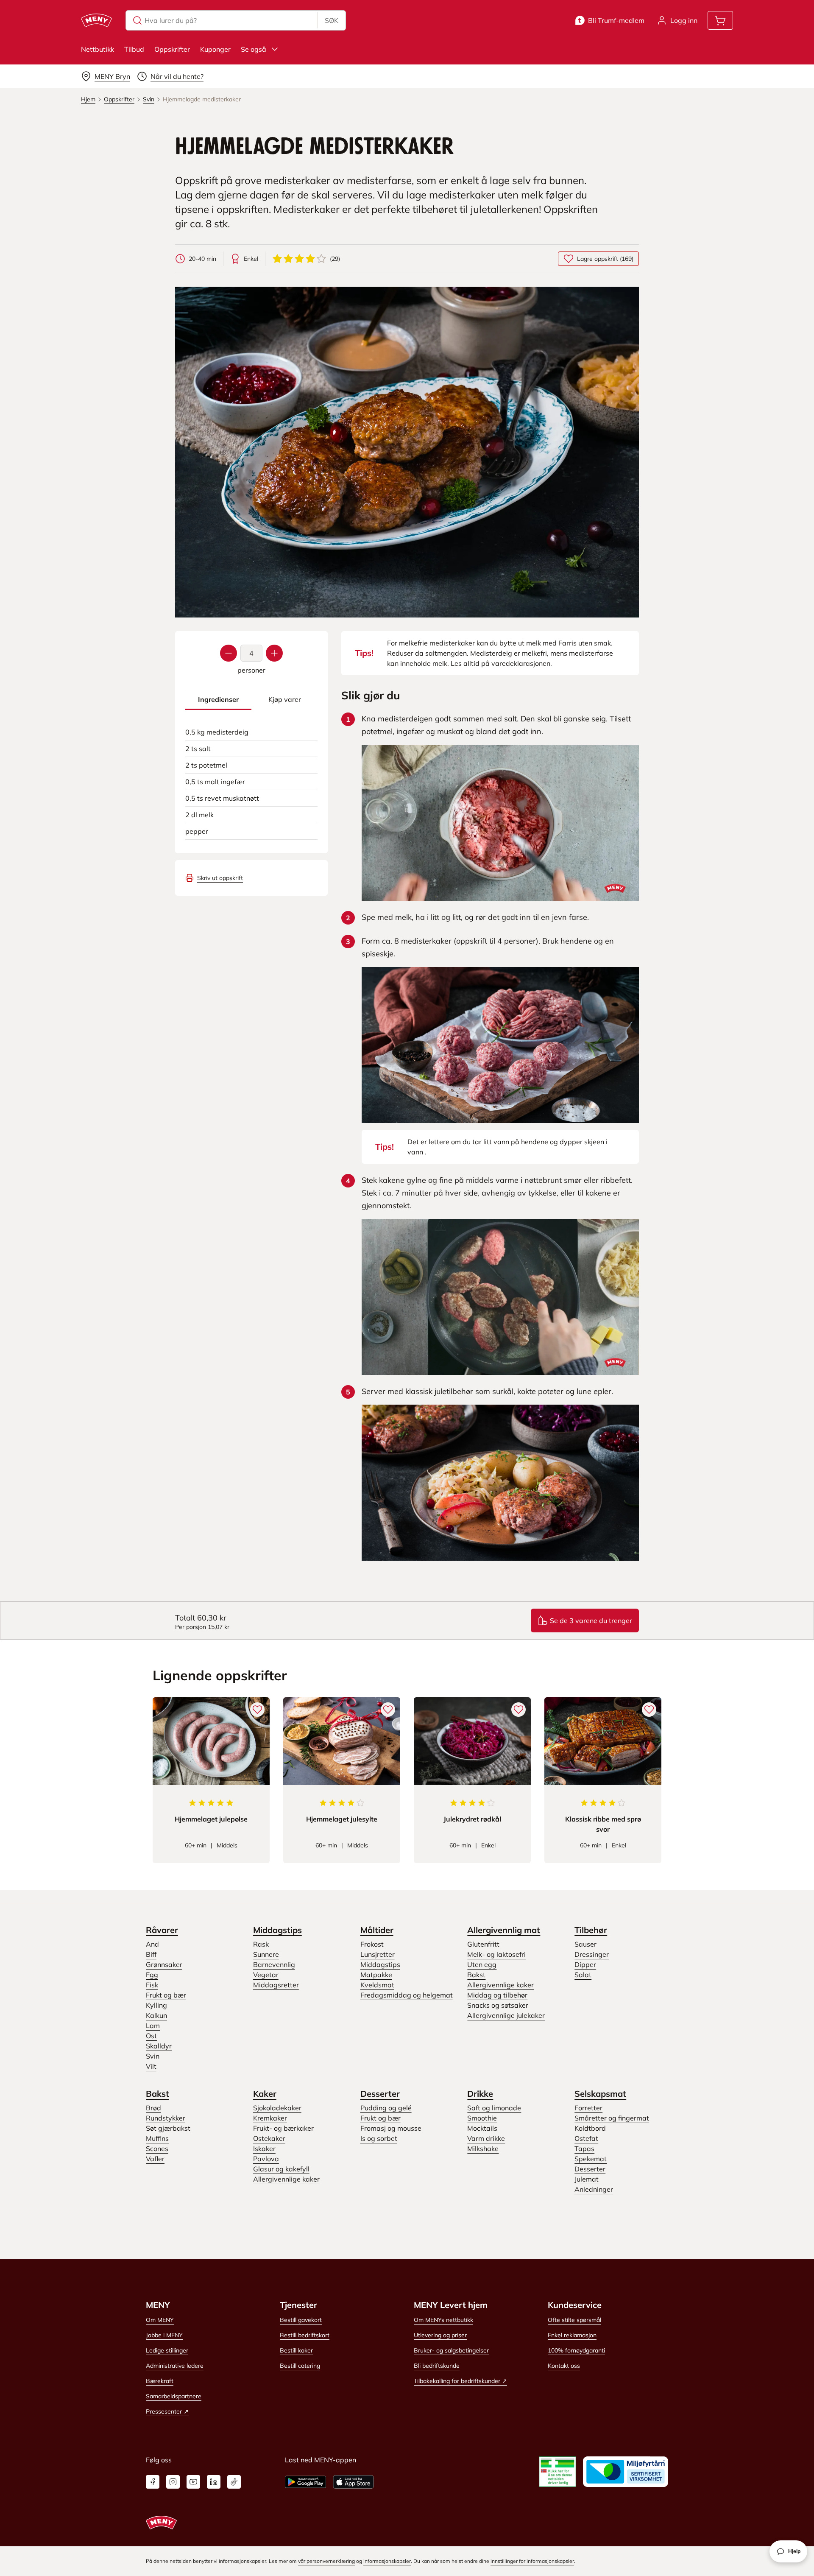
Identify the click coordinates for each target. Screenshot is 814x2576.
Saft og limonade (494, 2108)
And (152, 1944)
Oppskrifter (172, 49)
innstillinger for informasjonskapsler (532, 2561)
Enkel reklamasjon (572, 2335)
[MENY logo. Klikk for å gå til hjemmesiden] (96, 20)
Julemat (587, 2179)
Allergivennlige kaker (500, 1985)
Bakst (476, 1975)
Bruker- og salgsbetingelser (451, 2350)
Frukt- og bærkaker (283, 2128)
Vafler (155, 2159)
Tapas (584, 2149)
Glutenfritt (483, 1944)
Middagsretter (276, 1985)
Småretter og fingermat (612, 2118)
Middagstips (277, 1930)
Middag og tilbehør (497, 1995)
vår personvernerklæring (326, 2561)
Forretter (588, 2108)
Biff (151, 1954)
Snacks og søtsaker (498, 2005)
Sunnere (266, 1954)
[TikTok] (234, 2482)
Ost (151, 2036)
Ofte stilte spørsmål (574, 2320)
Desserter (380, 2094)
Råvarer (162, 1930)
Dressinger (592, 1954)
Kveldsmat (377, 1985)
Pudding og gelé (386, 2108)
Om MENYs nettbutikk (443, 2320)
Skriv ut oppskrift (220, 878)
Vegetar (266, 1975)
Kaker (265, 2094)
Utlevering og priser (440, 2335)
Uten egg (482, 1964)
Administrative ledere (175, 2366)
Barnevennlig (274, 1964)
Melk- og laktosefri (496, 1954)
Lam (153, 2026)
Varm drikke (486, 2138)
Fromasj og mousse (391, 2128)
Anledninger (594, 2189)
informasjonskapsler (387, 2561)
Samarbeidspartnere (174, 2396)
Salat (583, 1975)
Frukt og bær (166, 1995)
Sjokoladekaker (277, 2108)
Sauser (585, 1944)
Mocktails (482, 2128)
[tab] (218, 700)
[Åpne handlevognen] (720, 20)
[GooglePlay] (305, 2482)
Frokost (372, 1944)
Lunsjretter (378, 1954)
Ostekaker (269, 2138)
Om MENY (160, 2320)
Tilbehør (591, 1930)
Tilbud (134, 49)
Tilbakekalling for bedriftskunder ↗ (460, 2381)
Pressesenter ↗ (167, 2411)
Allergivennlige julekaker (506, 2015)
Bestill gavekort (301, 2320)
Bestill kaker (296, 2350)
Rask (261, 1944)
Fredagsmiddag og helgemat (407, 1995)
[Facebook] (153, 2482)
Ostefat (586, 2138)
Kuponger (215, 49)
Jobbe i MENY (164, 2335)
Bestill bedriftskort (305, 2335)
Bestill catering (300, 2366)
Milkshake (483, 2149)
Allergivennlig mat (504, 1930)
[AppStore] (353, 2482)
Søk (332, 20)
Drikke (480, 2094)
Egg (152, 1975)
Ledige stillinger (167, 2350)
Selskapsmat (600, 2094)
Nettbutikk (98, 49)
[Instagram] (173, 2482)
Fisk (152, 1985)
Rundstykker (166, 2118)
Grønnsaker (164, 1964)
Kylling (156, 2005)
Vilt (151, 2066)
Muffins (157, 2138)
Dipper (585, 1964)
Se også (254, 49)
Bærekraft (160, 2381)
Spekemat (591, 2159)
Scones (157, 2149)
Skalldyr (159, 2046)
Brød (153, 2108)
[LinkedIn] (214, 2482)
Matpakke (376, 1975)
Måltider (377, 1930)
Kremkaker (270, 2118)
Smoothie (482, 2118)
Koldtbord (590, 2128)
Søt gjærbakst (168, 2128)
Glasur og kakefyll (281, 2169)
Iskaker (264, 2149)
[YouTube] (193, 2482)
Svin (153, 2056)
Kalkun (156, 2015)
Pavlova (266, 2159)
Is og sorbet (379, 2138)
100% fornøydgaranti (576, 2350)
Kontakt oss (564, 2366)
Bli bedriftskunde (437, 2366)
